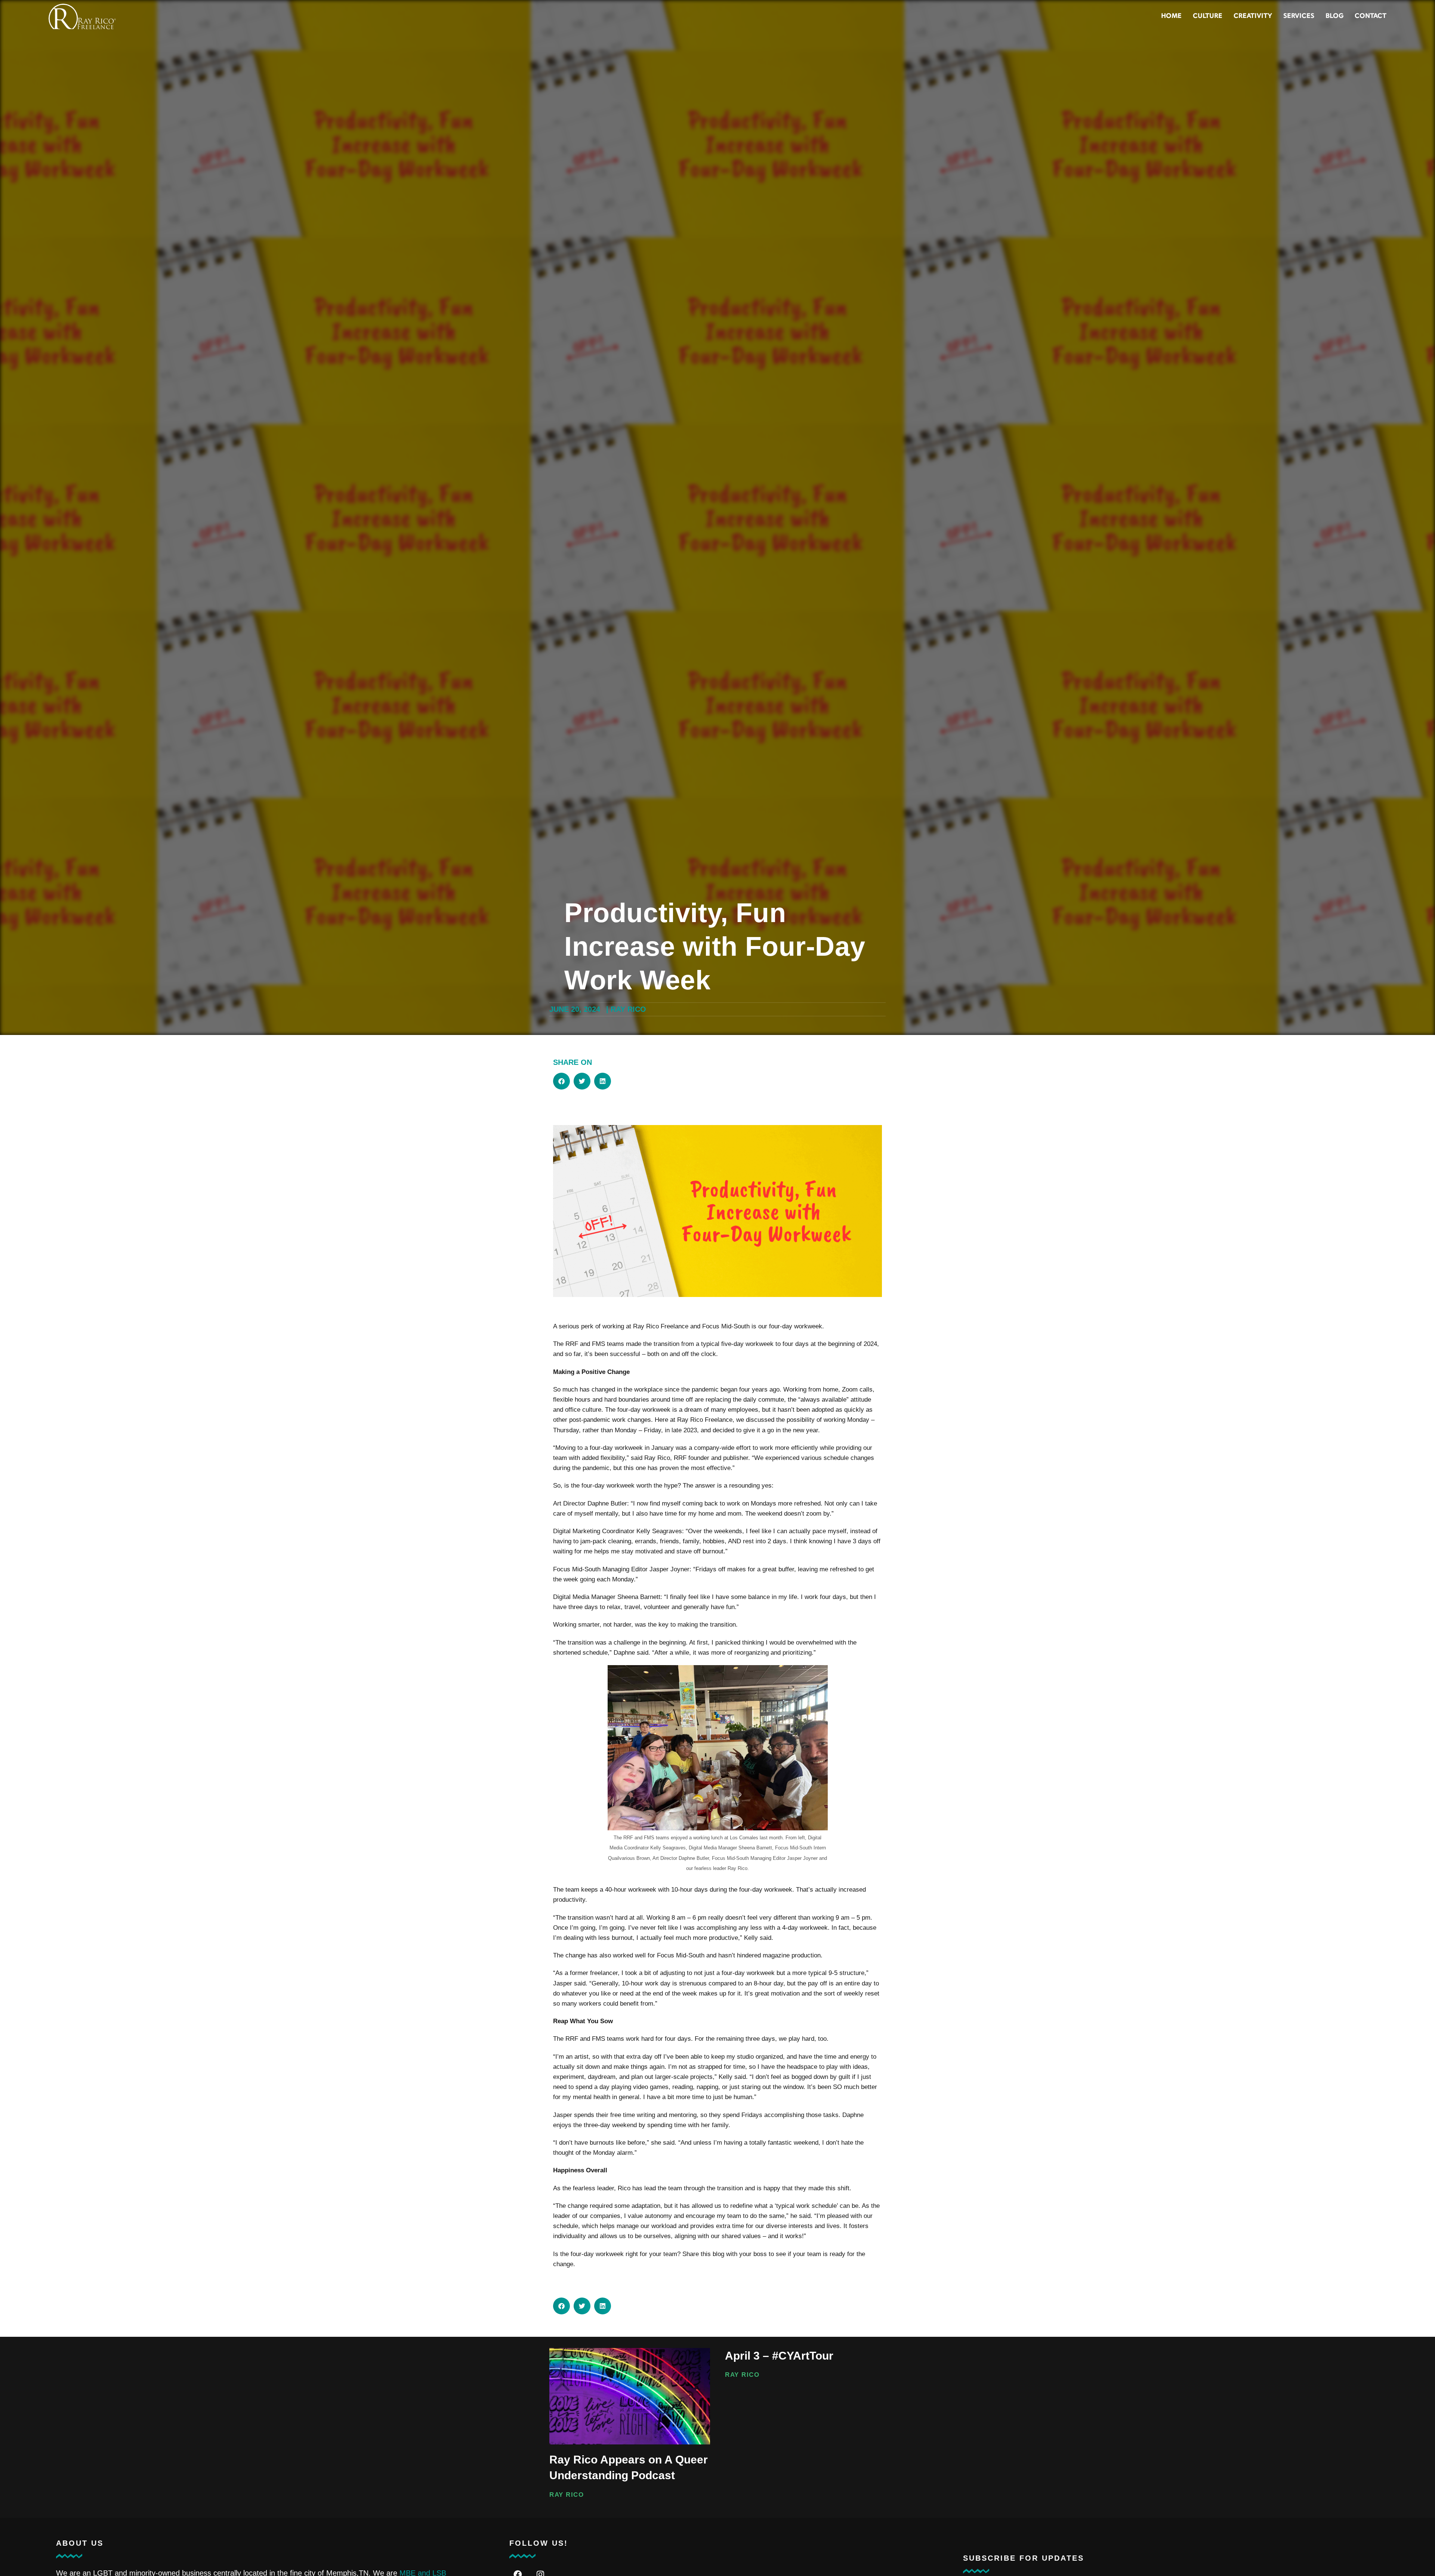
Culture (1208, 16)
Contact (1371, 16)
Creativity (1253, 16)
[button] (561, 1081)
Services (1299, 16)
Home (1171, 16)
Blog (1334, 16)
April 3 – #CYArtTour (779, 2356)
